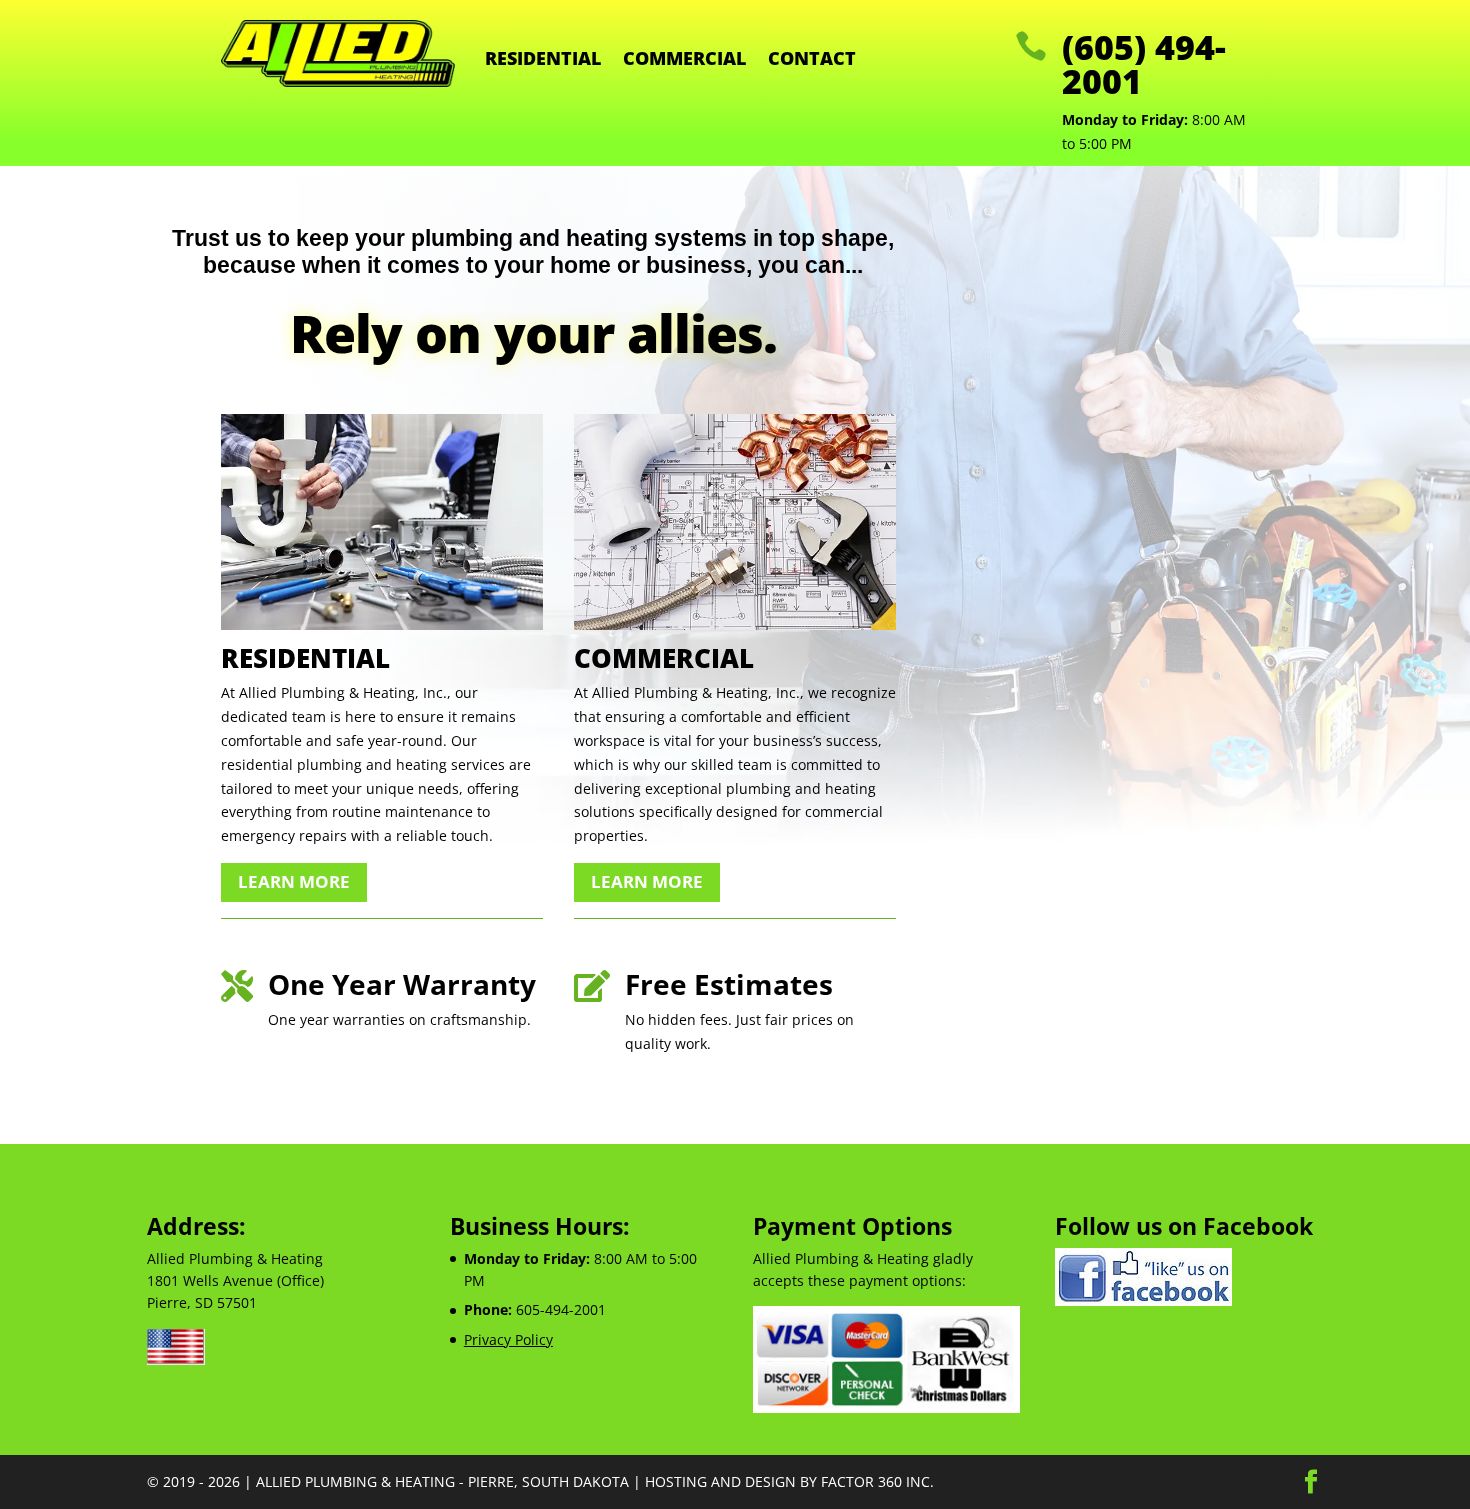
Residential (543, 60)
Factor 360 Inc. (877, 1481)
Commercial (684, 60)
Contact (812, 60)
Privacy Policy (508, 1339)
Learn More (294, 881)
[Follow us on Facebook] (1143, 1300)
